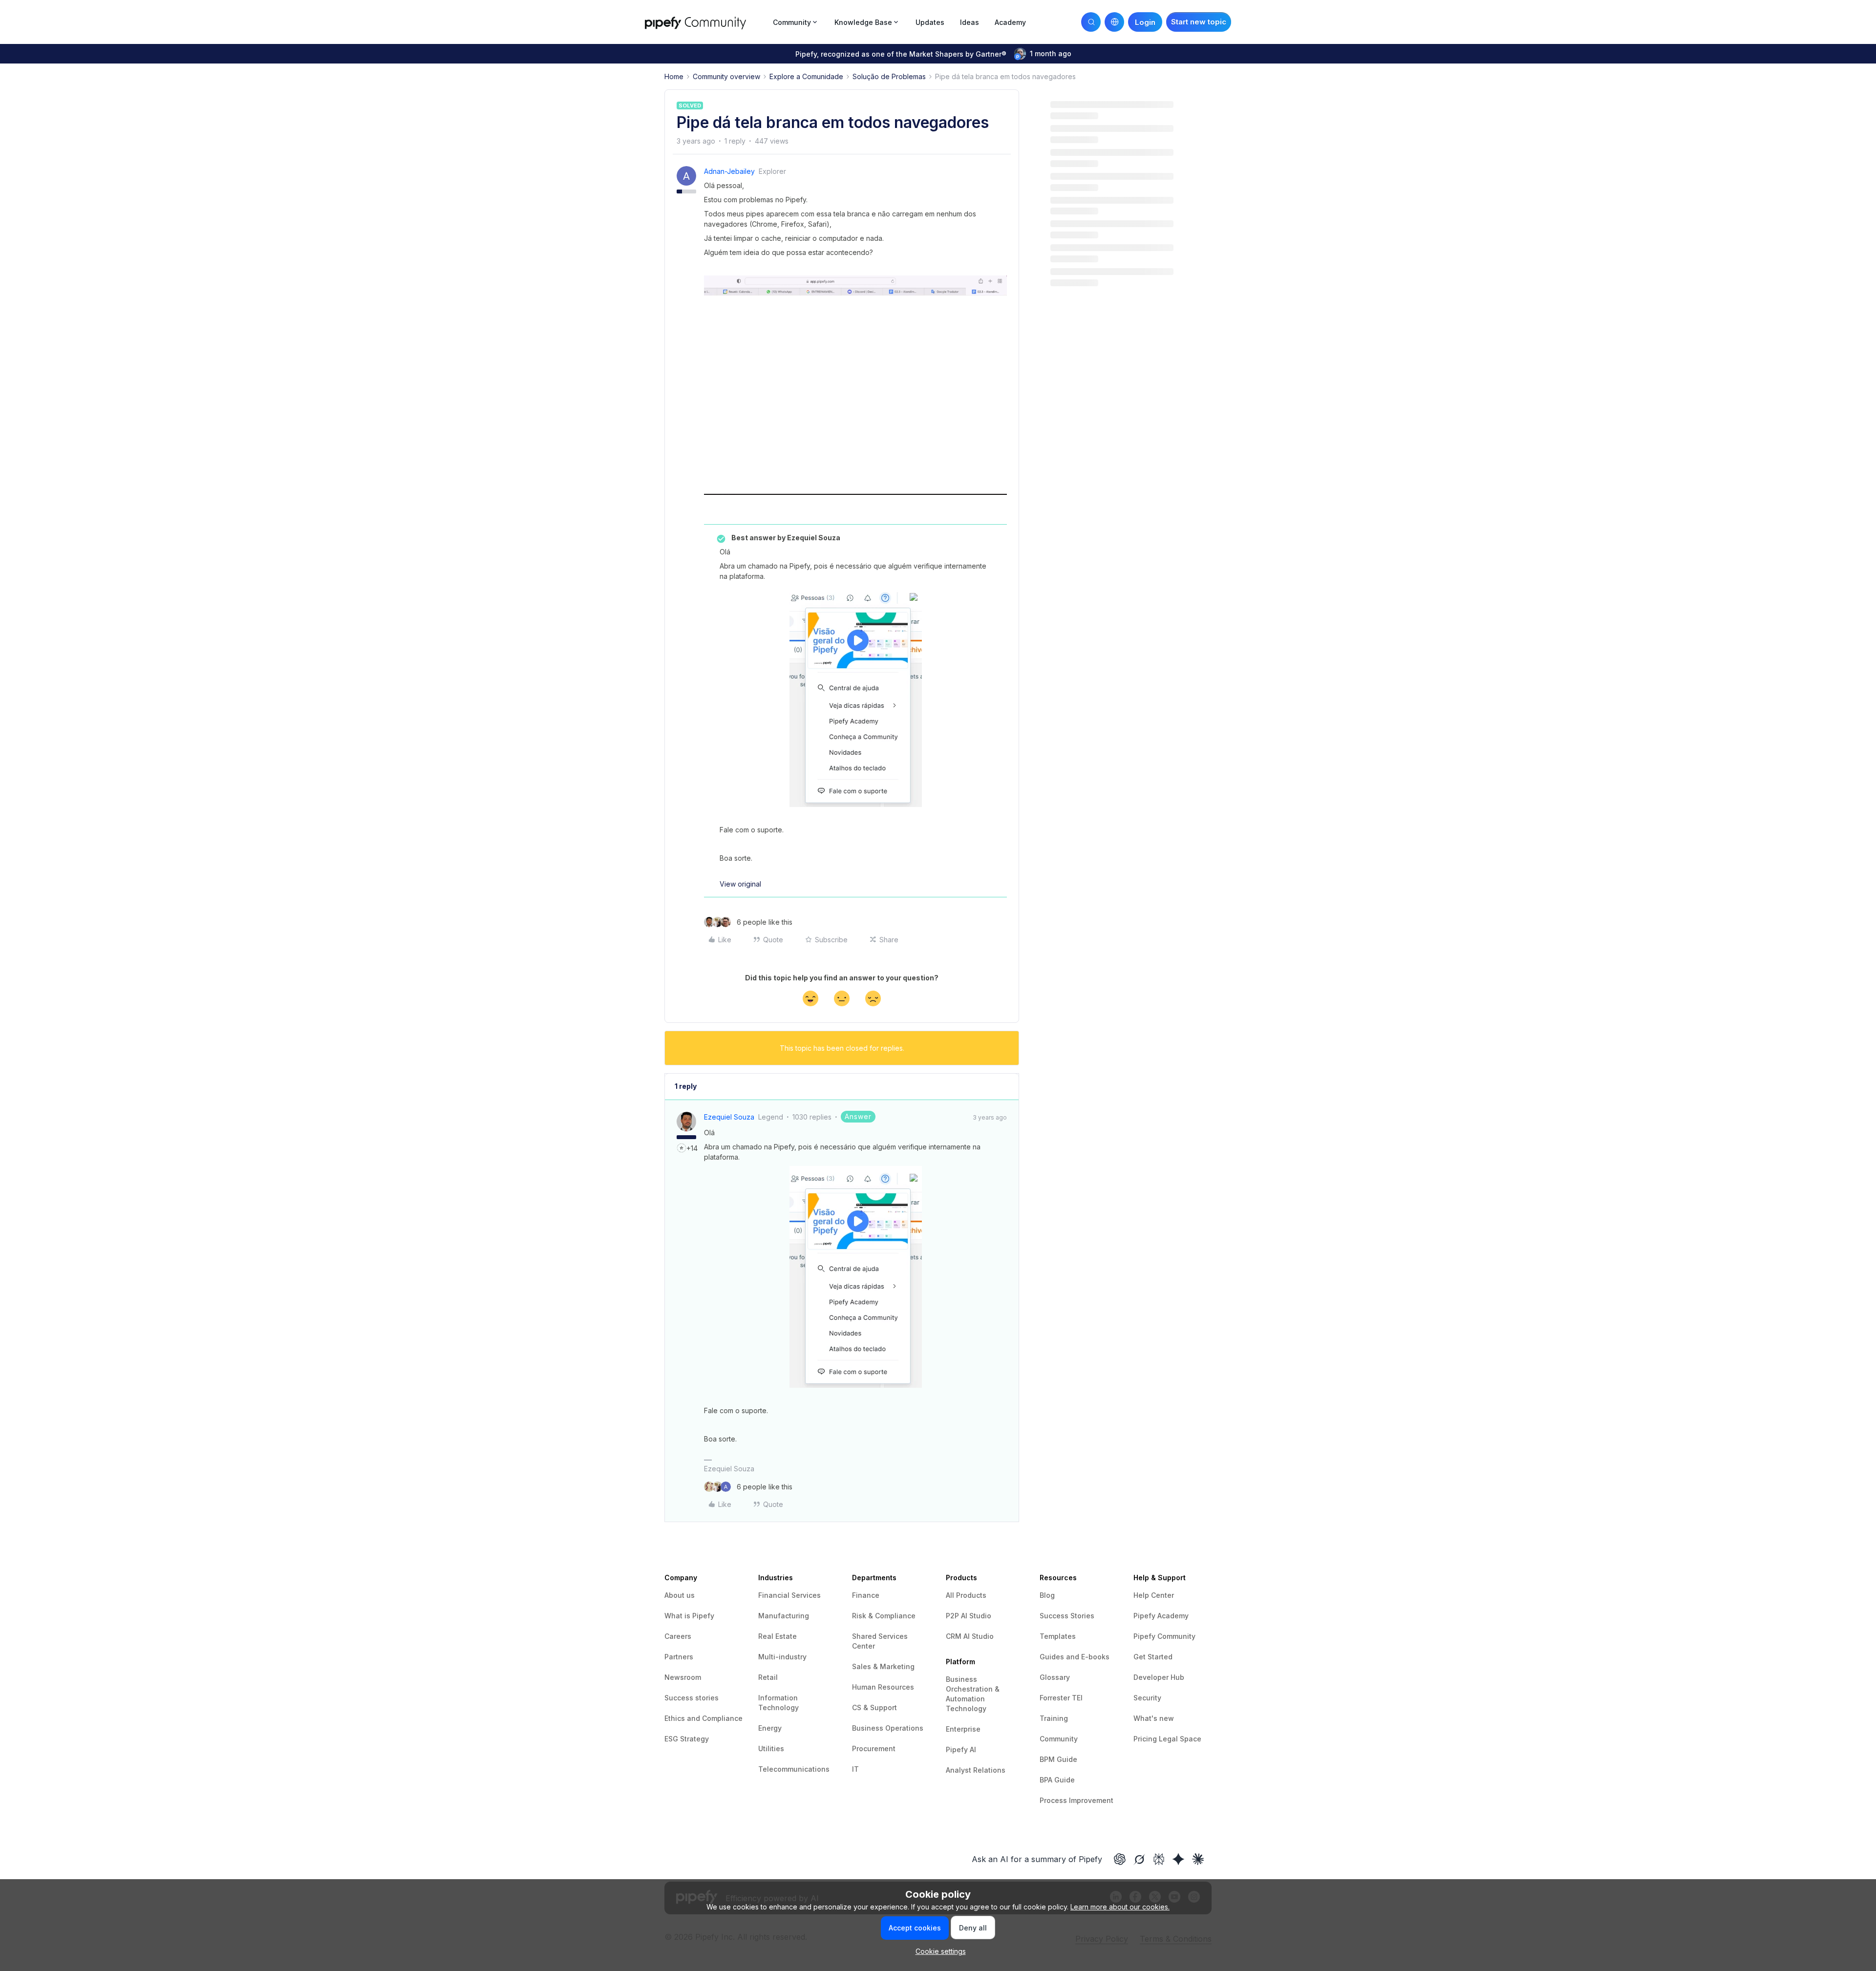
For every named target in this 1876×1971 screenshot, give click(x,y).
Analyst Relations (976, 1770)
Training (1054, 1718)
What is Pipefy (689, 1616)
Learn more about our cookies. (1120, 1907)
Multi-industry (782, 1657)
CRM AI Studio (970, 1636)
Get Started (1153, 1657)
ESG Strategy (687, 1739)
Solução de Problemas (889, 76)
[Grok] (1139, 1859)
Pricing (1146, 1739)
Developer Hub (1159, 1677)
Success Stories (1067, 1616)
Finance (866, 1595)
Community (1059, 1739)
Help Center (1154, 1595)
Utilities (771, 1748)
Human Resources (883, 1687)
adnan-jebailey (729, 171)
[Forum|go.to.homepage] (706, 22)
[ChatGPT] (1120, 1859)
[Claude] (1198, 1859)
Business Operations (888, 1728)
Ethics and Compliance (703, 1718)
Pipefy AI (961, 1749)
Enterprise (963, 1729)
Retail (768, 1677)
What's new (1154, 1718)
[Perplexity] (1159, 1859)
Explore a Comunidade (806, 76)
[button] (1199, 22)
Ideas (970, 22)
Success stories (692, 1698)
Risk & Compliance (884, 1616)
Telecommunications (794, 1769)
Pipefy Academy (1161, 1616)
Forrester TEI (1061, 1698)
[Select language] (1114, 22)
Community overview (726, 76)
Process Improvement (1077, 1800)
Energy (770, 1728)
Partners (679, 1657)
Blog (1047, 1595)
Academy (1010, 22)
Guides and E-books (1075, 1657)
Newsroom (683, 1677)
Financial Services (789, 1595)
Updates (930, 22)
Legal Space (1180, 1739)
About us (680, 1595)
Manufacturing (784, 1616)
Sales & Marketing (883, 1666)
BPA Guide (1057, 1780)
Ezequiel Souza (729, 1117)
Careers (678, 1636)
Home (674, 76)
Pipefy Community (1164, 1636)
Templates (1058, 1636)
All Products (966, 1595)
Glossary (1055, 1677)
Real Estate (778, 1636)
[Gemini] (1178, 1859)
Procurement (874, 1748)
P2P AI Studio (969, 1616)
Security (1147, 1698)
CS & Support (874, 1707)
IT (855, 1769)
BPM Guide (1058, 1759)
